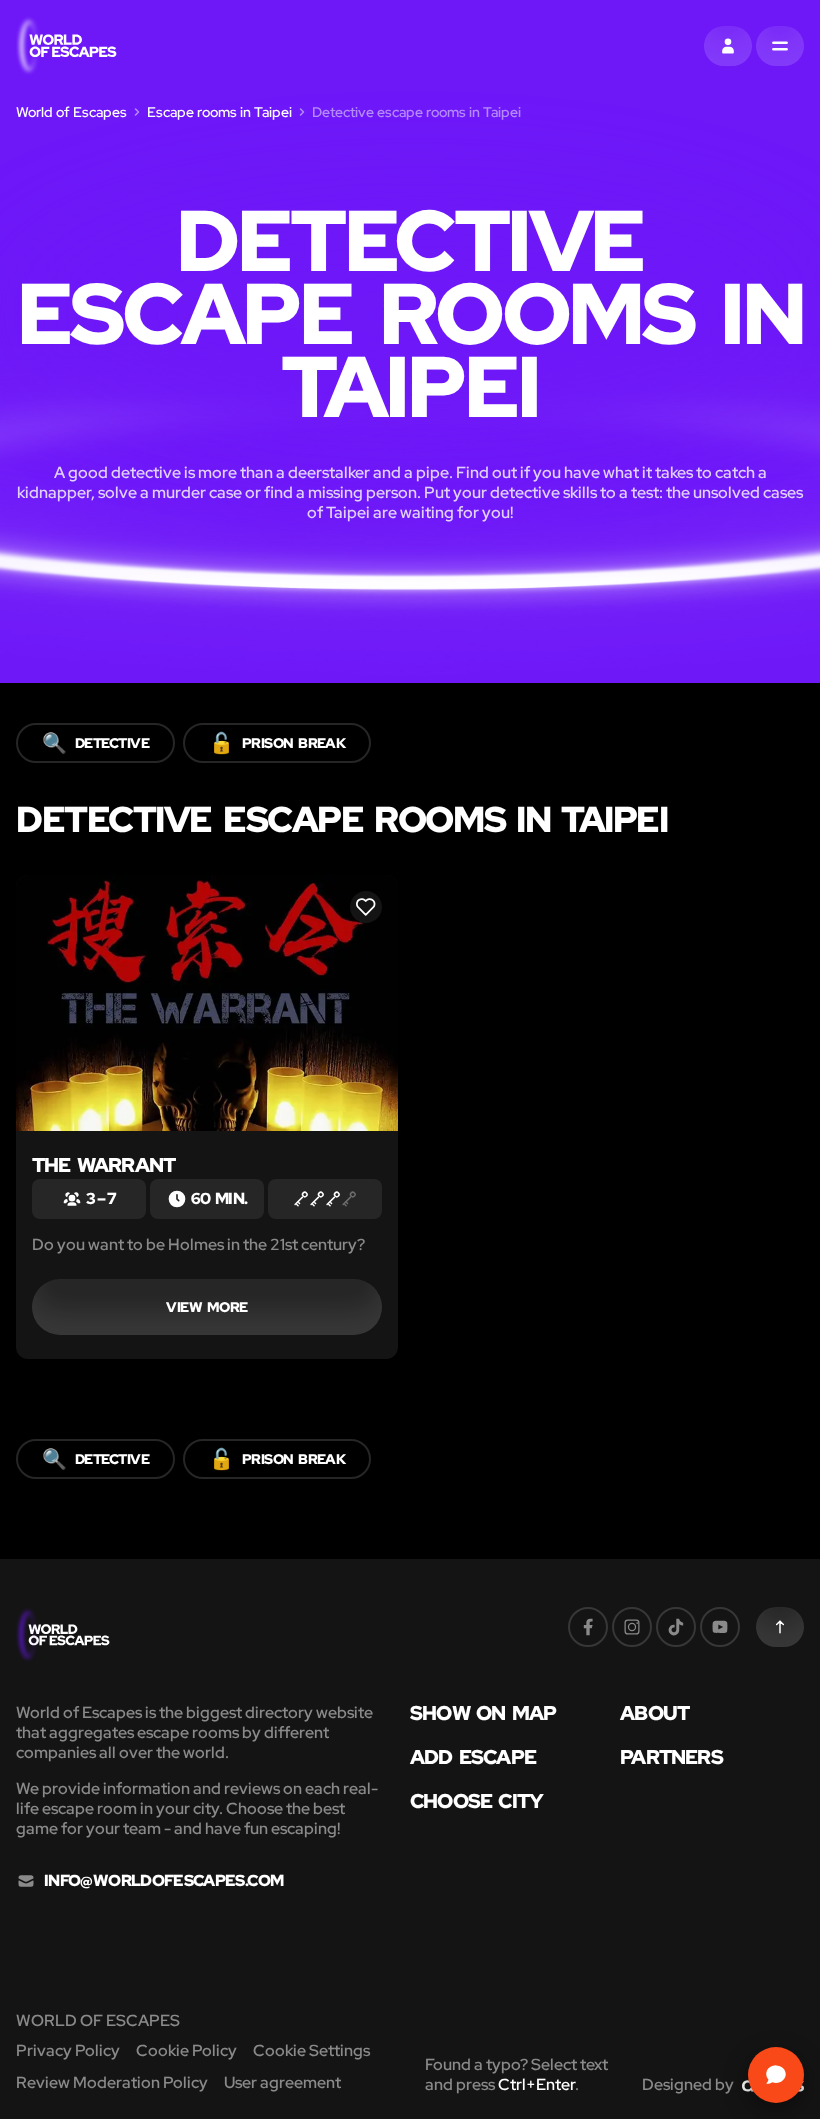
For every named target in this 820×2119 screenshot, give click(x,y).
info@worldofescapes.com (163, 1881)
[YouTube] (720, 1627)
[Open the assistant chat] (776, 2075)
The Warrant (103, 1165)
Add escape (473, 1757)
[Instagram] (632, 1627)
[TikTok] (676, 1627)
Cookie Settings (311, 2050)
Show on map (483, 1713)
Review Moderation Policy (112, 2082)
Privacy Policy (68, 2050)
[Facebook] (588, 1627)
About (654, 1713)
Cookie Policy (186, 2050)
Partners (671, 1757)
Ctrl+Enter (536, 2084)
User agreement (282, 2082)
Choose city (476, 1801)
